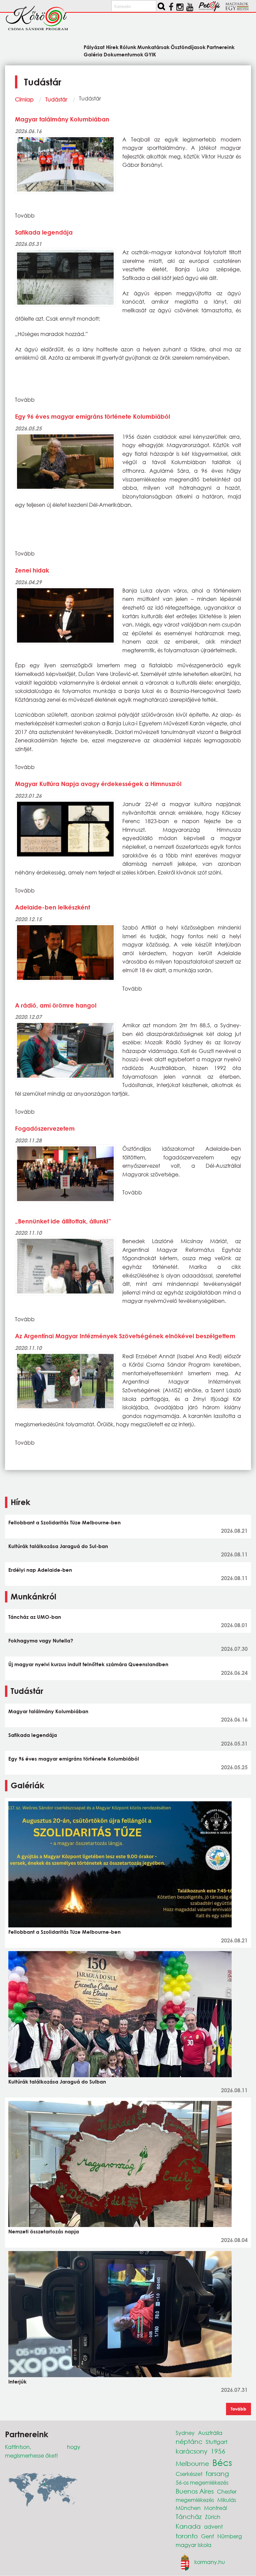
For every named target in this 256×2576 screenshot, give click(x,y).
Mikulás (227, 2500)
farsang (217, 2473)
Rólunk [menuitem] (128, 47)
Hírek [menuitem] (112, 47)
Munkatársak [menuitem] (153, 47)
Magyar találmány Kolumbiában (62, 119)
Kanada (188, 2526)
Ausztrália (210, 2433)
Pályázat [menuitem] (94, 47)
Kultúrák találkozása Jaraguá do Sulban (57, 2082)
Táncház (189, 2516)
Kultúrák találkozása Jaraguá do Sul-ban (58, 1546)
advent (213, 2526)
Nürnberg (230, 2536)
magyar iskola (193, 2545)
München (188, 2508)
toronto (187, 2536)
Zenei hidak (32, 570)
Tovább (238, 2409)
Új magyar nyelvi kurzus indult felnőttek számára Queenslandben (88, 1664)
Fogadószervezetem (45, 1128)
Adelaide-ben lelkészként (52, 907)
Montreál (215, 2508)
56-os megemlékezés (202, 2482)
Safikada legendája (44, 232)
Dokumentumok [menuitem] (123, 54)
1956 (218, 2451)
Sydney (185, 2433)
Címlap (24, 99)
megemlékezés (195, 2500)
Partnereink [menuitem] (221, 47)
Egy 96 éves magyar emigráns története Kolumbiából (92, 416)
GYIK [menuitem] (150, 54)
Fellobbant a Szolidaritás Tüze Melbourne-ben (64, 1522)
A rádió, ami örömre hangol (56, 1005)
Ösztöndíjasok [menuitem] (188, 47)
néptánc (189, 2441)
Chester (227, 2491)
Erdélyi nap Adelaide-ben (40, 1570)
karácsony (191, 2451)
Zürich (213, 2517)
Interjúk (17, 2381)
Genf (207, 2536)
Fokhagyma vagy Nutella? (41, 1640)
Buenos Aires (195, 2491)
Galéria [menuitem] (93, 54)
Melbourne (192, 2463)
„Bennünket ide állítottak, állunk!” (63, 1221)
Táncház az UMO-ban (35, 1617)
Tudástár (56, 99)
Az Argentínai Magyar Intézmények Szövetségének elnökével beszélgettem (125, 1336)
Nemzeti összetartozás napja (44, 2231)
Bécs (222, 2462)
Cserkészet (189, 2474)
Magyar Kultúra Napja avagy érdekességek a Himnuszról (98, 784)
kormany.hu (210, 2561)
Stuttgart (216, 2442)
